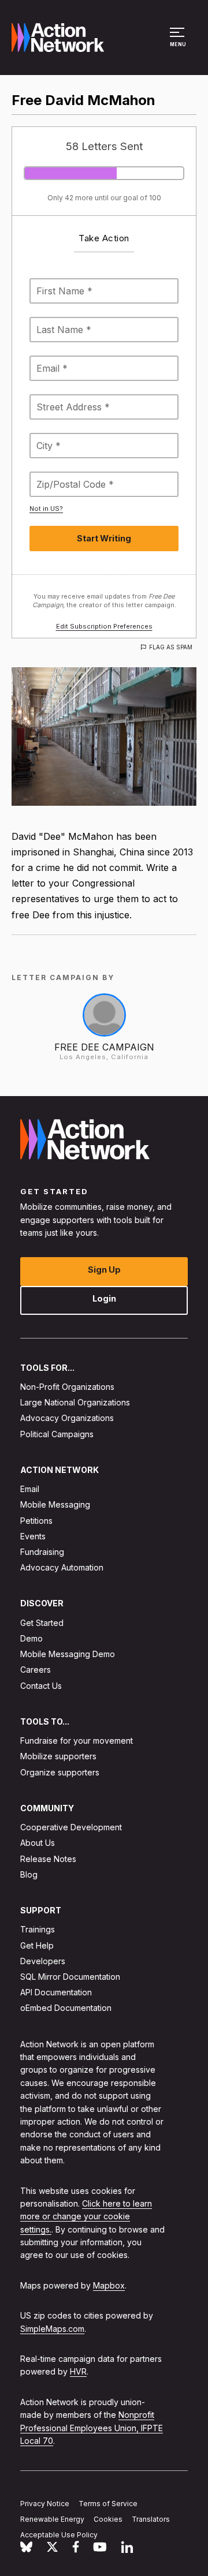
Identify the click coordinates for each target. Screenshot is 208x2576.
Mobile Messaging (55, 1504)
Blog (29, 1874)
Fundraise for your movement (77, 1741)
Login (104, 1298)
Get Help (37, 1945)
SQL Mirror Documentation (70, 1977)
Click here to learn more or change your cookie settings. (86, 2216)
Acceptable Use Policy (59, 2535)
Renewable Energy (52, 2519)
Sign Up (104, 1269)
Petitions (36, 1520)
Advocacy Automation (62, 1567)
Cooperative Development (71, 1827)
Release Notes (48, 1858)
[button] (179, 43)
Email (30, 1489)
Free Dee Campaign (104, 1047)
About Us (38, 1843)
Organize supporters (60, 1772)
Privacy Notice (45, 2504)
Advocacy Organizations (67, 1418)
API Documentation (56, 1992)
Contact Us (41, 1685)
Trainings (38, 1929)
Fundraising (42, 1552)
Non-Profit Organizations (67, 1387)
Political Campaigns (57, 1433)
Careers (36, 1670)
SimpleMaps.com (52, 2329)
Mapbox (109, 2285)
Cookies (108, 2519)
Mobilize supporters (58, 1756)
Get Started (42, 1623)
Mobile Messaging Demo (68, 1654)
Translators (151, 2519)
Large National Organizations (75, 1402)
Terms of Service (108, 2504)
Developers (43, 1961)
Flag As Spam (171, 647)
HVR (78, 2371)
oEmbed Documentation (66, 2008)
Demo (31, 1638)
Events (33, 1536)
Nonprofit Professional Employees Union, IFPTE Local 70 (92, 2428)
